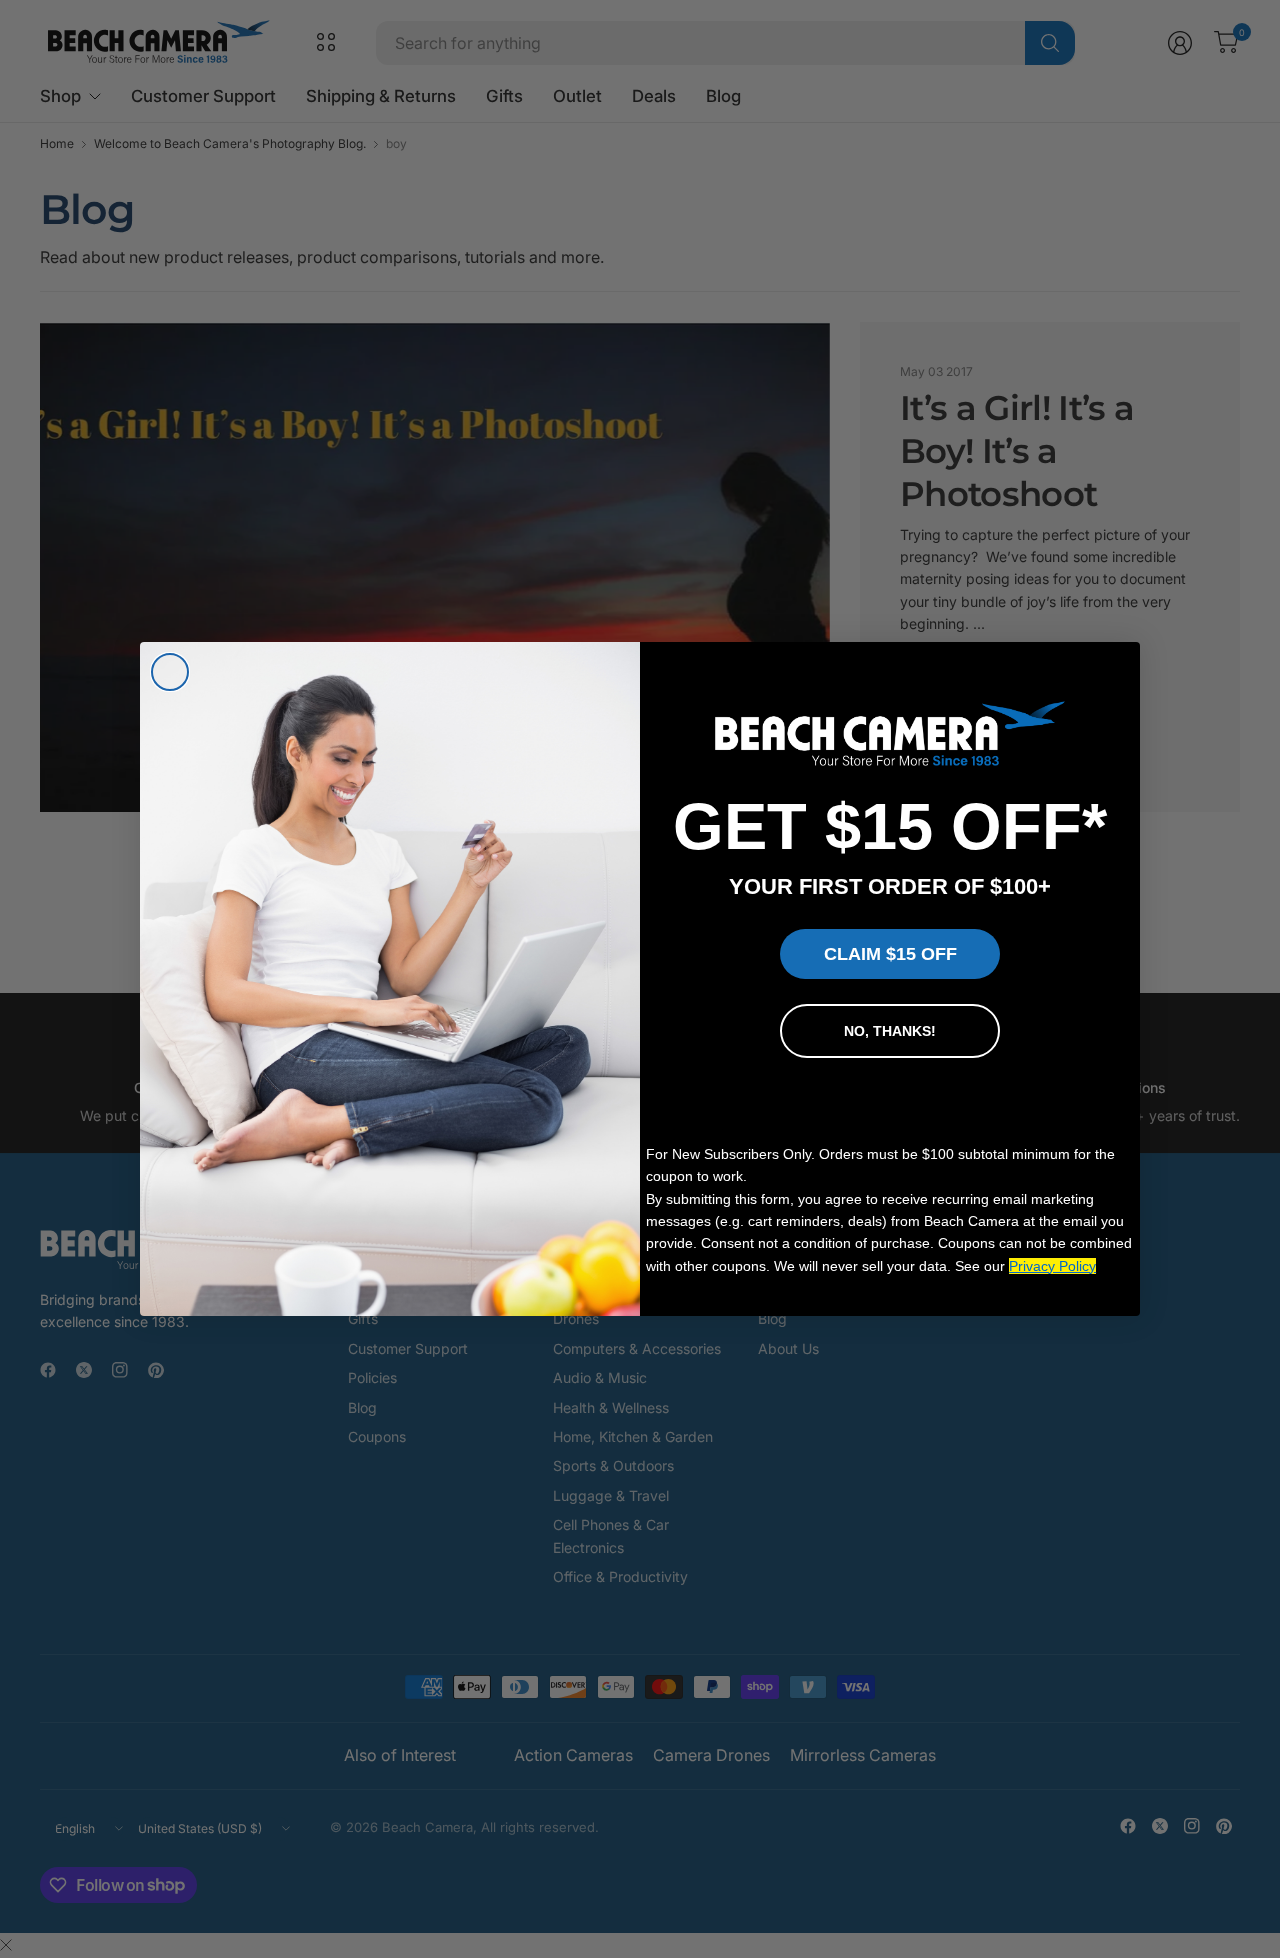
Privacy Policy (1052, 1266)
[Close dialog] (170, 672)
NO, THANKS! (890, 1031)
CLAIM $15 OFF (890, 954)
